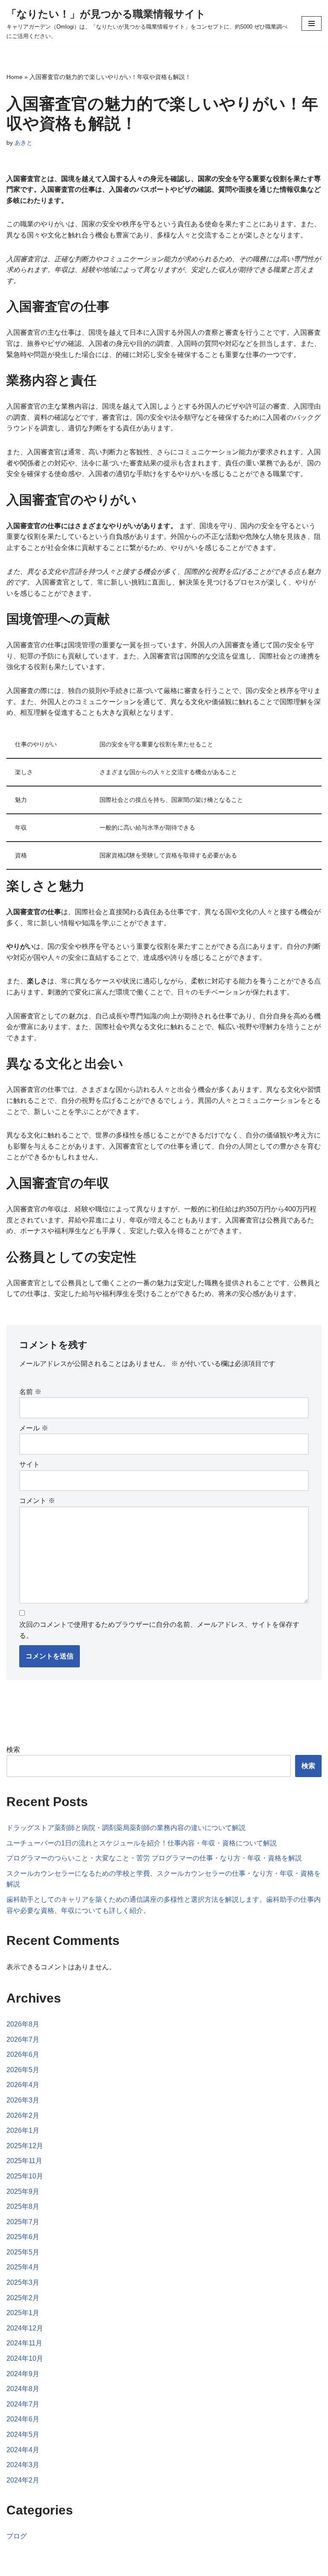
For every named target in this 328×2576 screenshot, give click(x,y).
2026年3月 (23, 2100)
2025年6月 (23, 2237)
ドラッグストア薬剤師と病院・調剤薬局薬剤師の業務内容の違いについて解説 (126, 1828)
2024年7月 (23, 2404)
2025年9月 (23, 2192)
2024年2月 (23, 2480)
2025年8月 (23, 2206)
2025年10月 (25, 2176)
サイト (29, 1464)
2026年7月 (23, 2039)
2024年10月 (25, 2358)
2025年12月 (25, 2146)
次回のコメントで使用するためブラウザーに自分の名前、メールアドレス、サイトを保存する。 (159, 1630)
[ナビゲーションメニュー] (312, 23)
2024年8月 (23, 2389)
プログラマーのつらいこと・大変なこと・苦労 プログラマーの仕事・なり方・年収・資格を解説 (154, 1858)
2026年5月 (23, 2070)
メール (34, 1428)
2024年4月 (23, 2450)
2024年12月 (25, 2328)
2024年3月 (23, 2465)
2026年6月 (23, 2054)
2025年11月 (24, 2161)
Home (15, 77)
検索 (13, 1750)
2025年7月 (23, 2222)
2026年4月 (23, 2085)
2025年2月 (23, 2298)
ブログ (17, 2536)
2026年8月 (23, 2024)
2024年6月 (23, 2419)
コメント (37, 1501)
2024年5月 (23, 2434)
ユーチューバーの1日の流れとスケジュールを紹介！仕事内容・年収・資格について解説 (142, 1843)
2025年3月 (23, 2282)
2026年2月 (23, 2115)
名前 (30, 1392)
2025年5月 (23, 2252)
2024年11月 (24, 2343)
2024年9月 (23, 2374)
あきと (23, 143)
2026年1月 (23, 2130)
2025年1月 (23, 2313)
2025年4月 (23, 2267)
